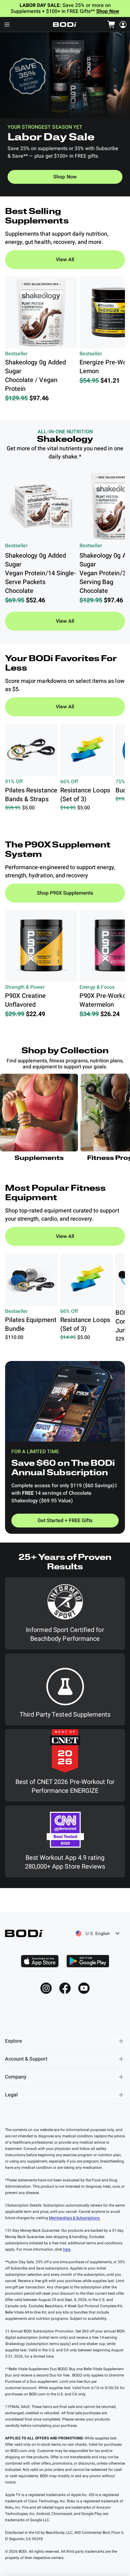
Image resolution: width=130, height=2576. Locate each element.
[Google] (88, 1961)
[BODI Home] (65, 25)
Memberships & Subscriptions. (75, 2218)
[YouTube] (84, 1988)
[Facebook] (65, 1988)
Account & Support (26, 2059)
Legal (11, 2095)
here (67, 2249)
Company (16, 2077)
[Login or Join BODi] (123, 25)
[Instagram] (46, 1988)
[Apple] (40, 1961)
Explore (14, 2041)
